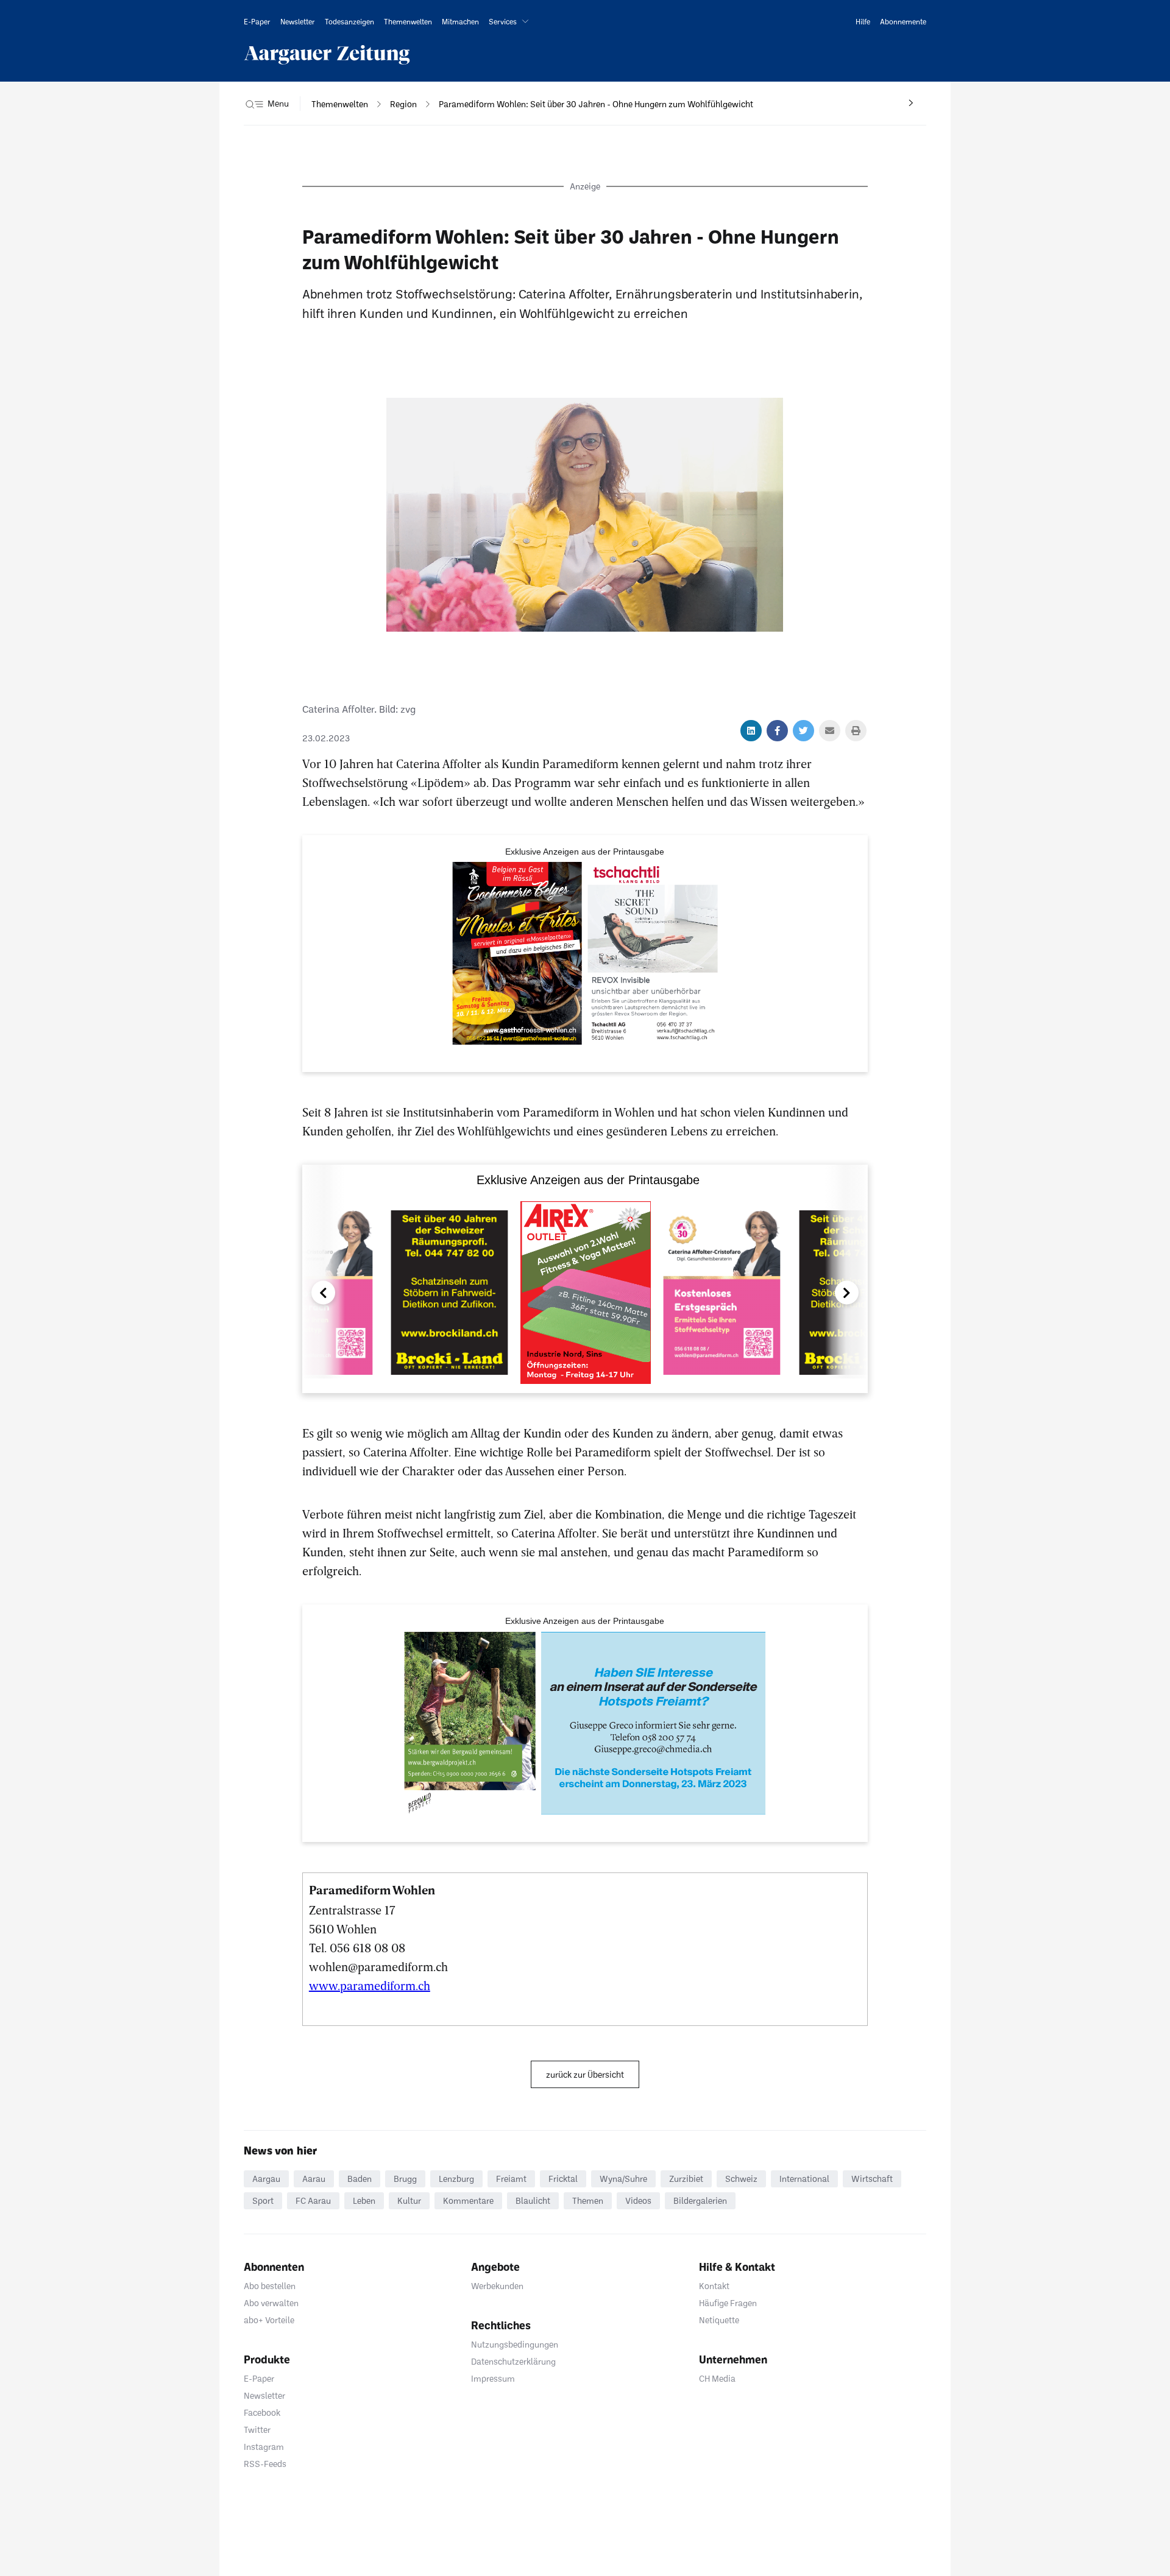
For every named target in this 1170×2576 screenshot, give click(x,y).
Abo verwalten (271, 2303)
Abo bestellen (270, 2286)
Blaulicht (533, 2200)
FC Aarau (313, 2200)
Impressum (493, 2378)
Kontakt (714, 2286)
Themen (588, 2200)
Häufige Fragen (728, 2303)
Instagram (264, 2447)
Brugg (405, 2179)
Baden (360, 2179)
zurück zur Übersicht (585, 2074)
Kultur (409, 2200)
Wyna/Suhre (623, 2179)
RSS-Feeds (265, 2464)
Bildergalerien (700, 2200)
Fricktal (563, 2179)
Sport (263, 2200)
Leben (364, 2200)
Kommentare (468, 2200)
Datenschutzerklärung (513, 2361)
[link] (257, 21)
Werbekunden (497, 2286)
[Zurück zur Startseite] (327, 55)
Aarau (314, 2179)
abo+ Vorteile (269, 2320)
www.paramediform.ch (370, 1985)
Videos (638, 2200)
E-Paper (259, 2378)
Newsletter (264, 2395)
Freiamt (511, 2179)
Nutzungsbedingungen (515, 2344)
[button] (511, 21)
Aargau (266, 2179)
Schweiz (741, 2179)
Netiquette (719, 2320)
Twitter (257, 2430)
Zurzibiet (686, 2179)
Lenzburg (456, 2179)
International (804, 2179)
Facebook (262, 2412)
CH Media (717, 2378)
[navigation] (340, 104)
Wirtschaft (872, 2179)
